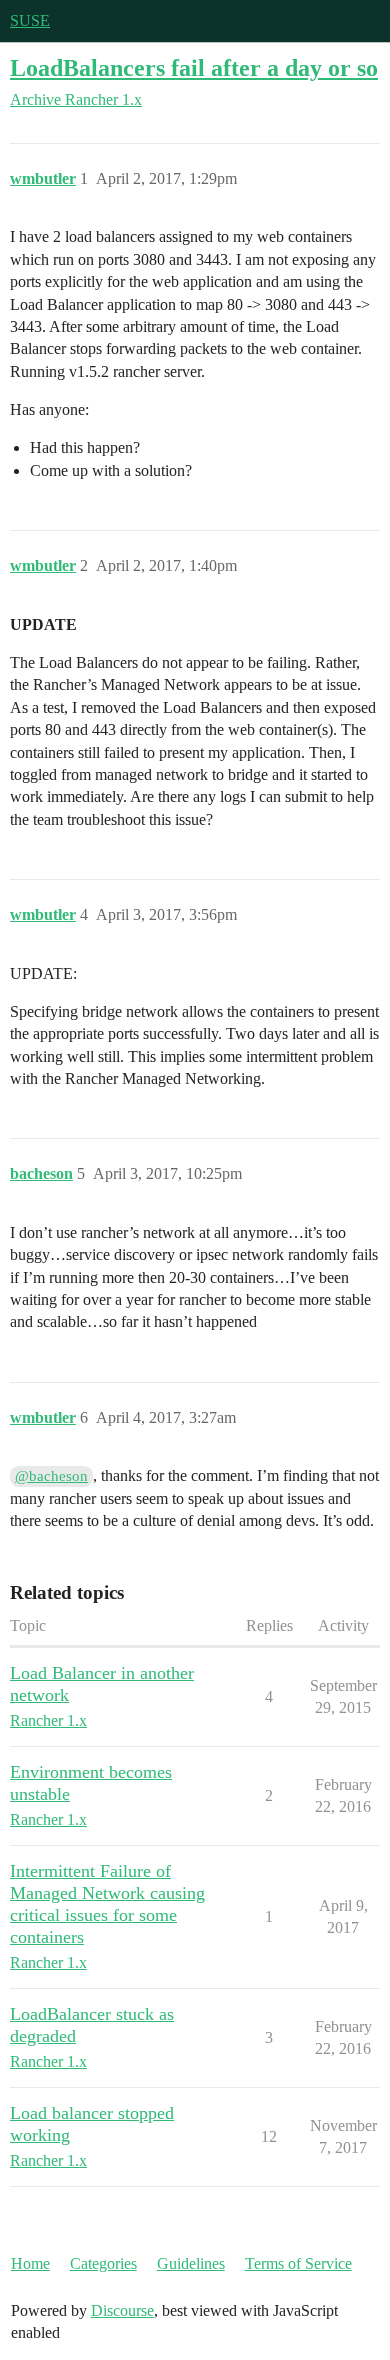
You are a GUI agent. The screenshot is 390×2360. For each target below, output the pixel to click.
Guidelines (191, 2263)
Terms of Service (298, 2263)
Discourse (122, 2310)
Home (30, 2263)
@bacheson (51, 1476)
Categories (103, 2263)
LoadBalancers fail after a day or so (194, 67)
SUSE (30, 20)
